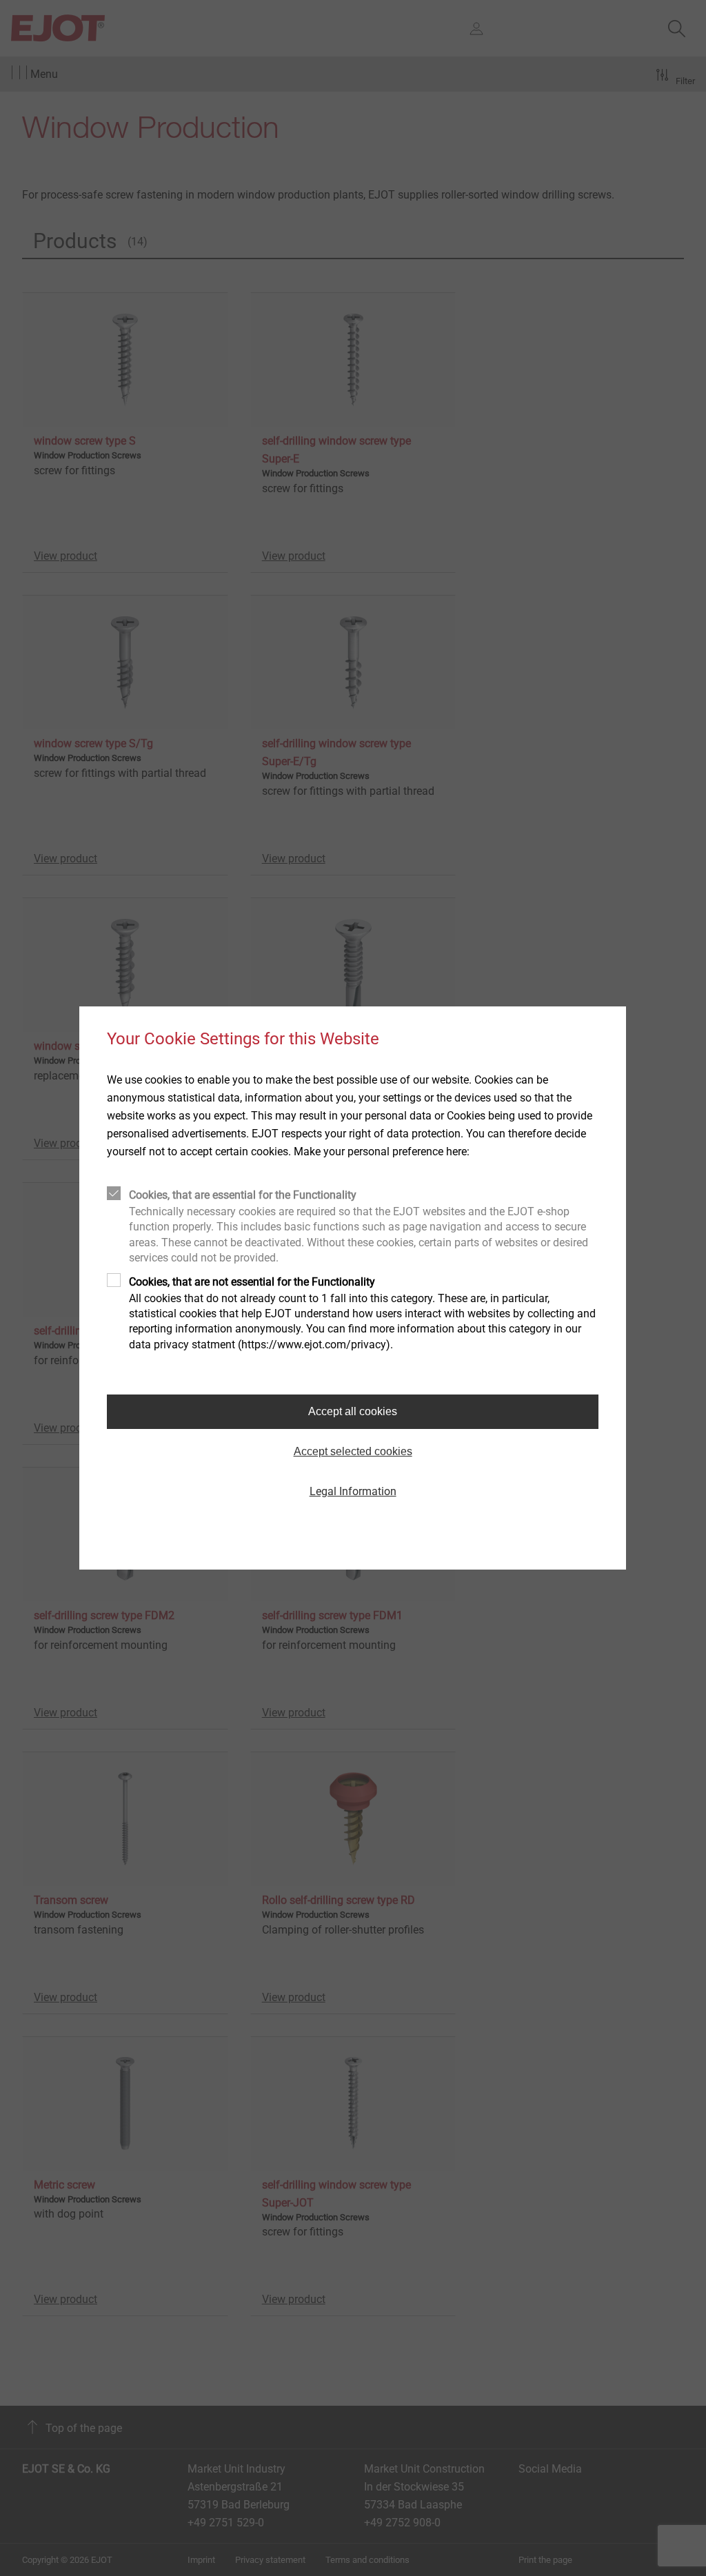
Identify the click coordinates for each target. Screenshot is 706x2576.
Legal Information (353, 1491)
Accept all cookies (353, 1411)
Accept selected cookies (353, 1451)
